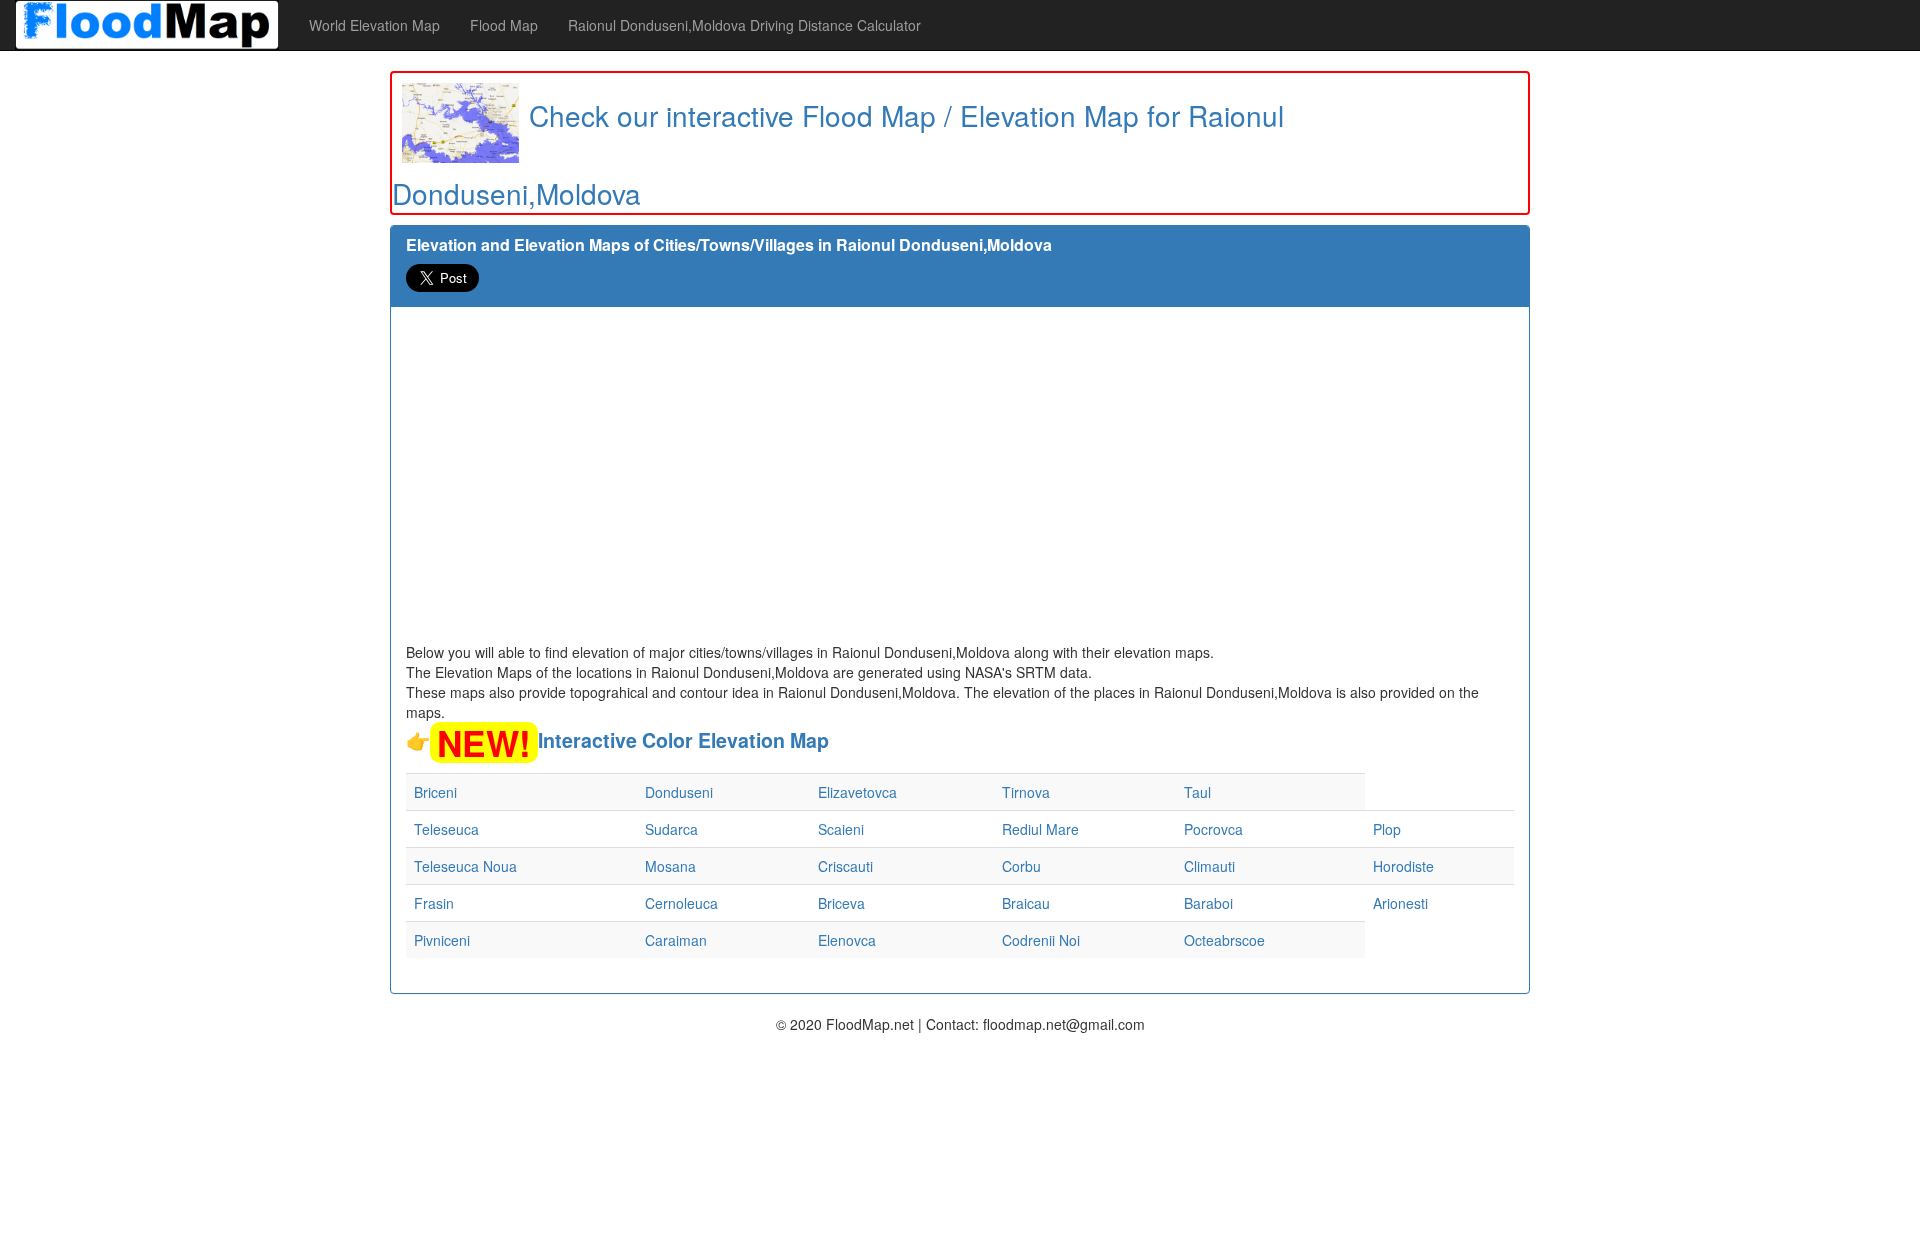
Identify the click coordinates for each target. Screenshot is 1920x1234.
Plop (1387, 829)
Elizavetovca (857, 792)
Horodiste (1403, 866)
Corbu (1021, 866)
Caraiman (676, 940)
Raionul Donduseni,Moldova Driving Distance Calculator (744, 25)
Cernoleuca (681, 903)
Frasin (434, 903)
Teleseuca (446, 829)
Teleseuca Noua (465, 866)
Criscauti (845, 866)
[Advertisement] (960, 492)
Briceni (435, 792)
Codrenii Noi (1041, 940)
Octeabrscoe (1224, 940)
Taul (1197, 792)
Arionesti (1400, 903)
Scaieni (841, 829)
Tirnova (1026, 792)
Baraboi (1208, 903)
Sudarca (671, 829)
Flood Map (504, 25)
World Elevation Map (374, 25)
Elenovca (847, 940)
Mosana (670, 866)
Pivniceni (442, 940)
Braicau (1026, 903)
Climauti (1209, 866)
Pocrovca (1213, 829)
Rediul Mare (1040, 829)
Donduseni (679, 792)
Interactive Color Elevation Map (683, 740)
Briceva (841, 903)
